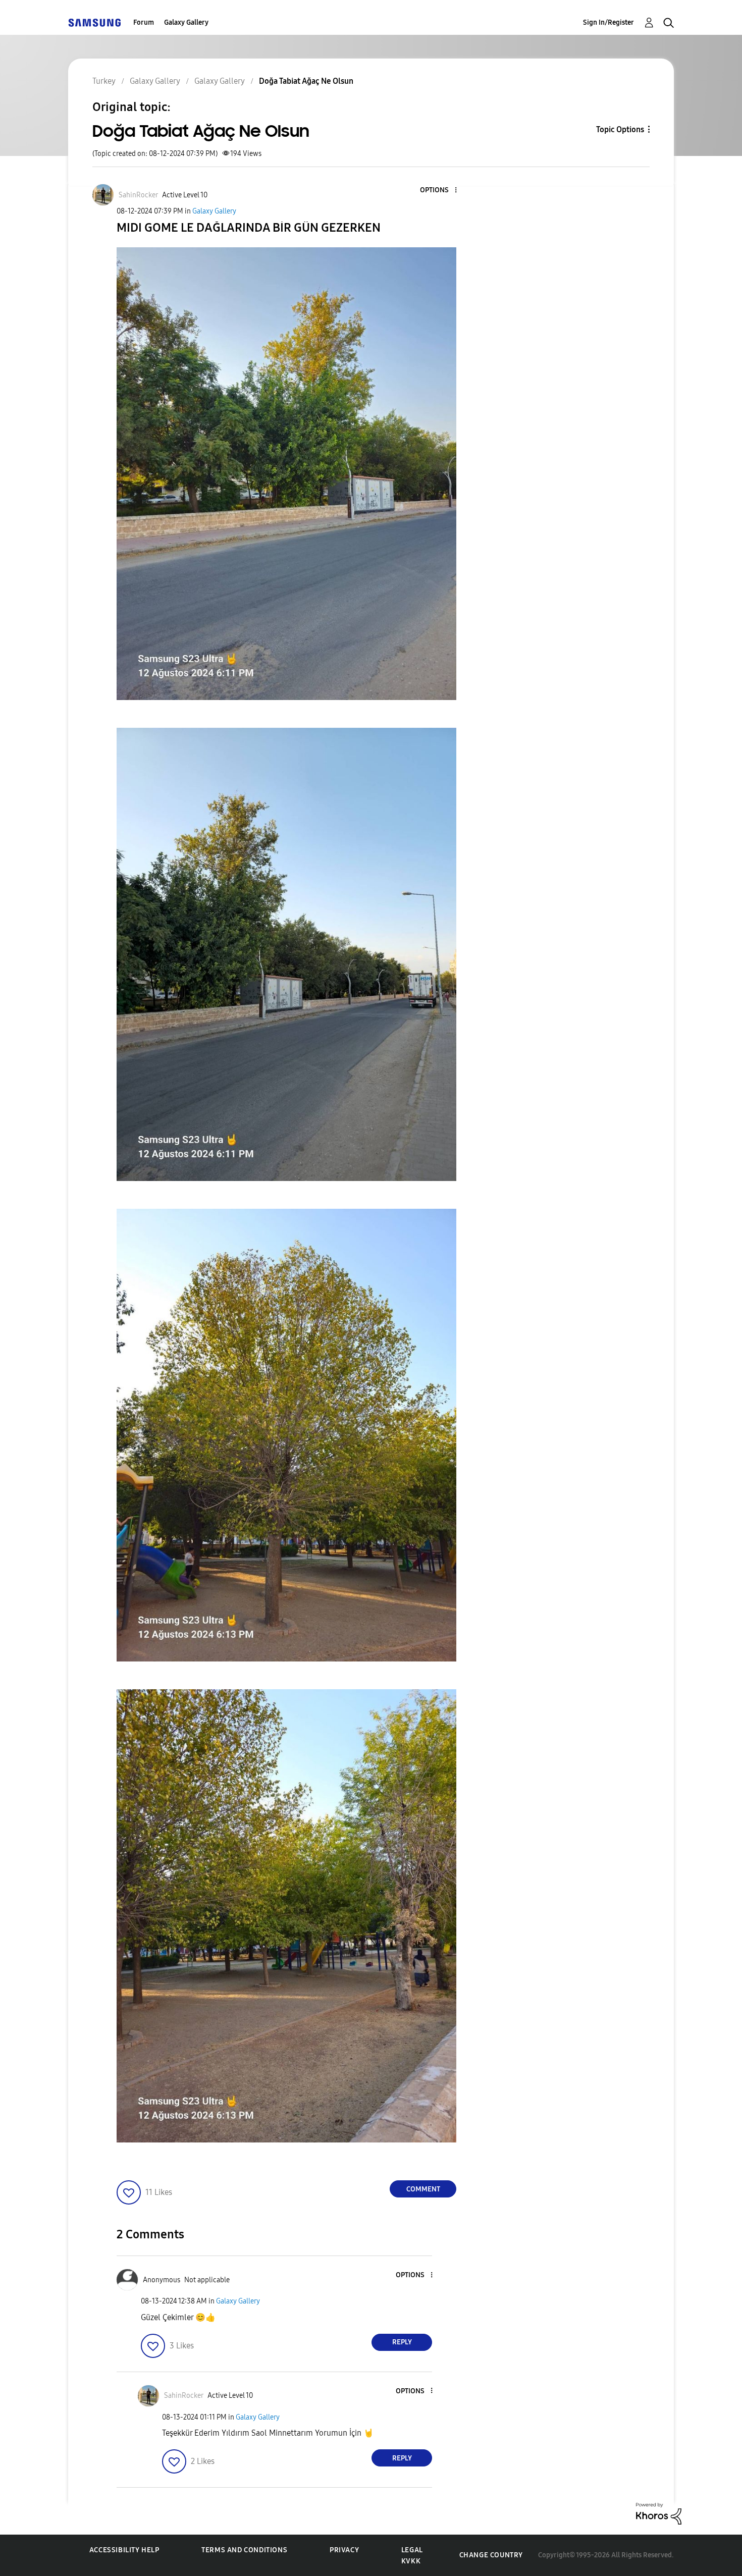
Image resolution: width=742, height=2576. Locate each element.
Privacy (344, 2550)
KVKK (411, 2561)
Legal (412, 2550)
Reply (402, 2342)
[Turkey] (94, 22)
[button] (439, 191)
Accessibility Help (124, 2550)
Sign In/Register (608, 22)
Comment (423, 2189)
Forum (144, 22)
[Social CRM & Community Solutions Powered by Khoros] (659, 2513)
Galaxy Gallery (186, 22)
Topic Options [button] (620, 129)
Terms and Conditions (244, 2550)
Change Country (491, 2555)
